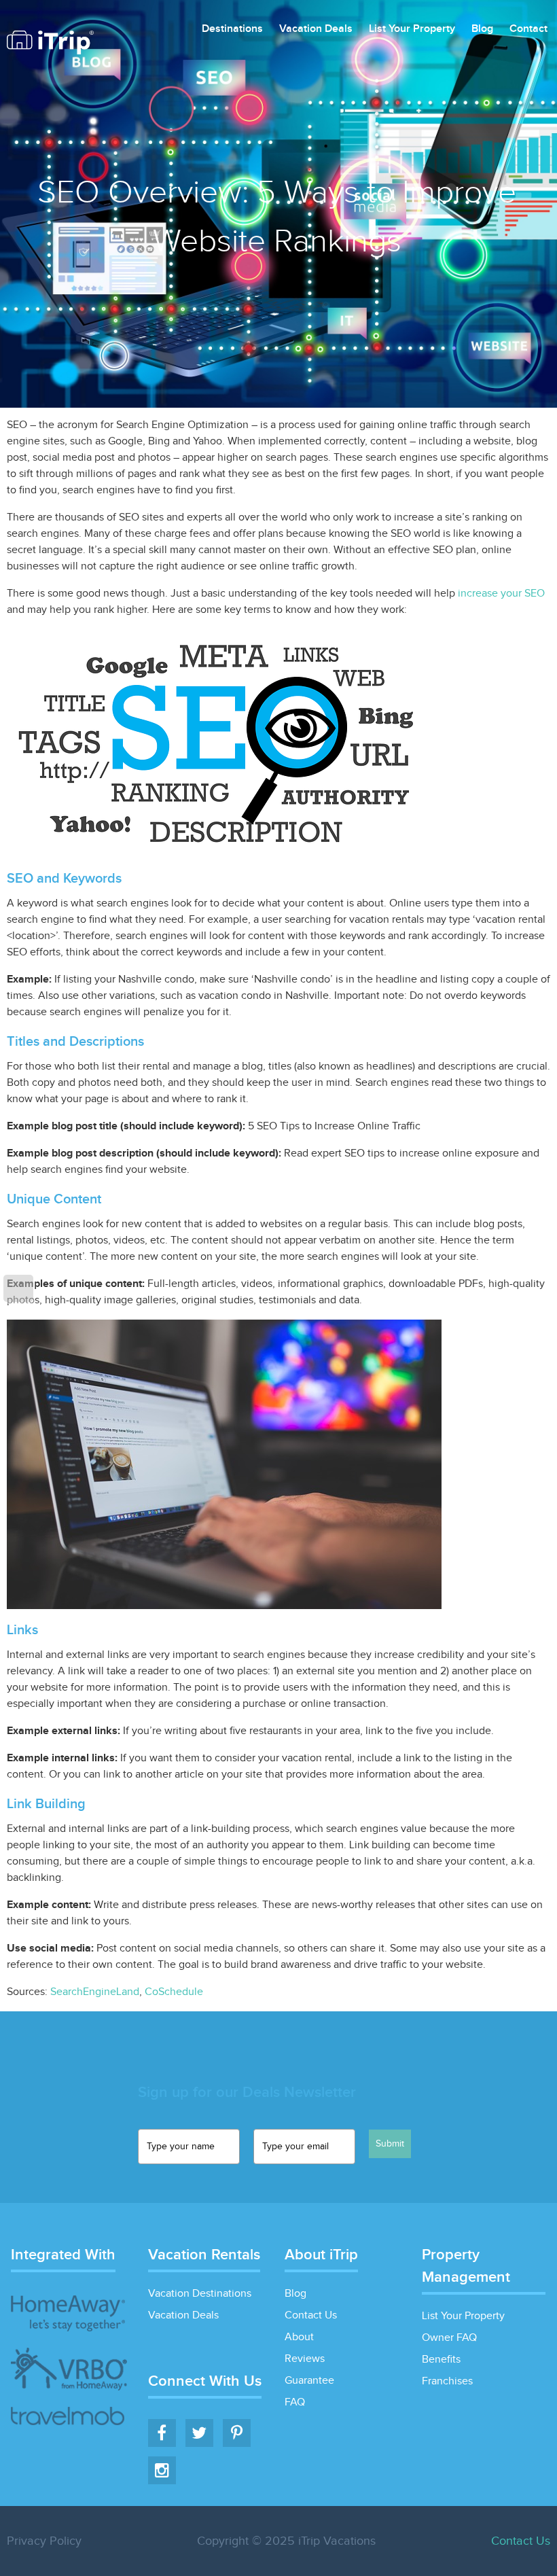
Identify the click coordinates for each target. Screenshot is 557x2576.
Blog (482, 30)
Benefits (441, 2360)
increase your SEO (501, 594)
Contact (528, 30)
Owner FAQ (449, 2338)
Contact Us (311, 2315)
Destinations (232, 30)
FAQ (295, 2402)
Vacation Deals (316, 30)
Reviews (305, 2359)
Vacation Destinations (200, 2294)
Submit (390, 2144)
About (299, 2337)
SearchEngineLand (95, 1992)
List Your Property (412, 30)
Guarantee (309, 2381)
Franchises (447, 2381)
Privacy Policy (44, 2541)
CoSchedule (174, 1992)
